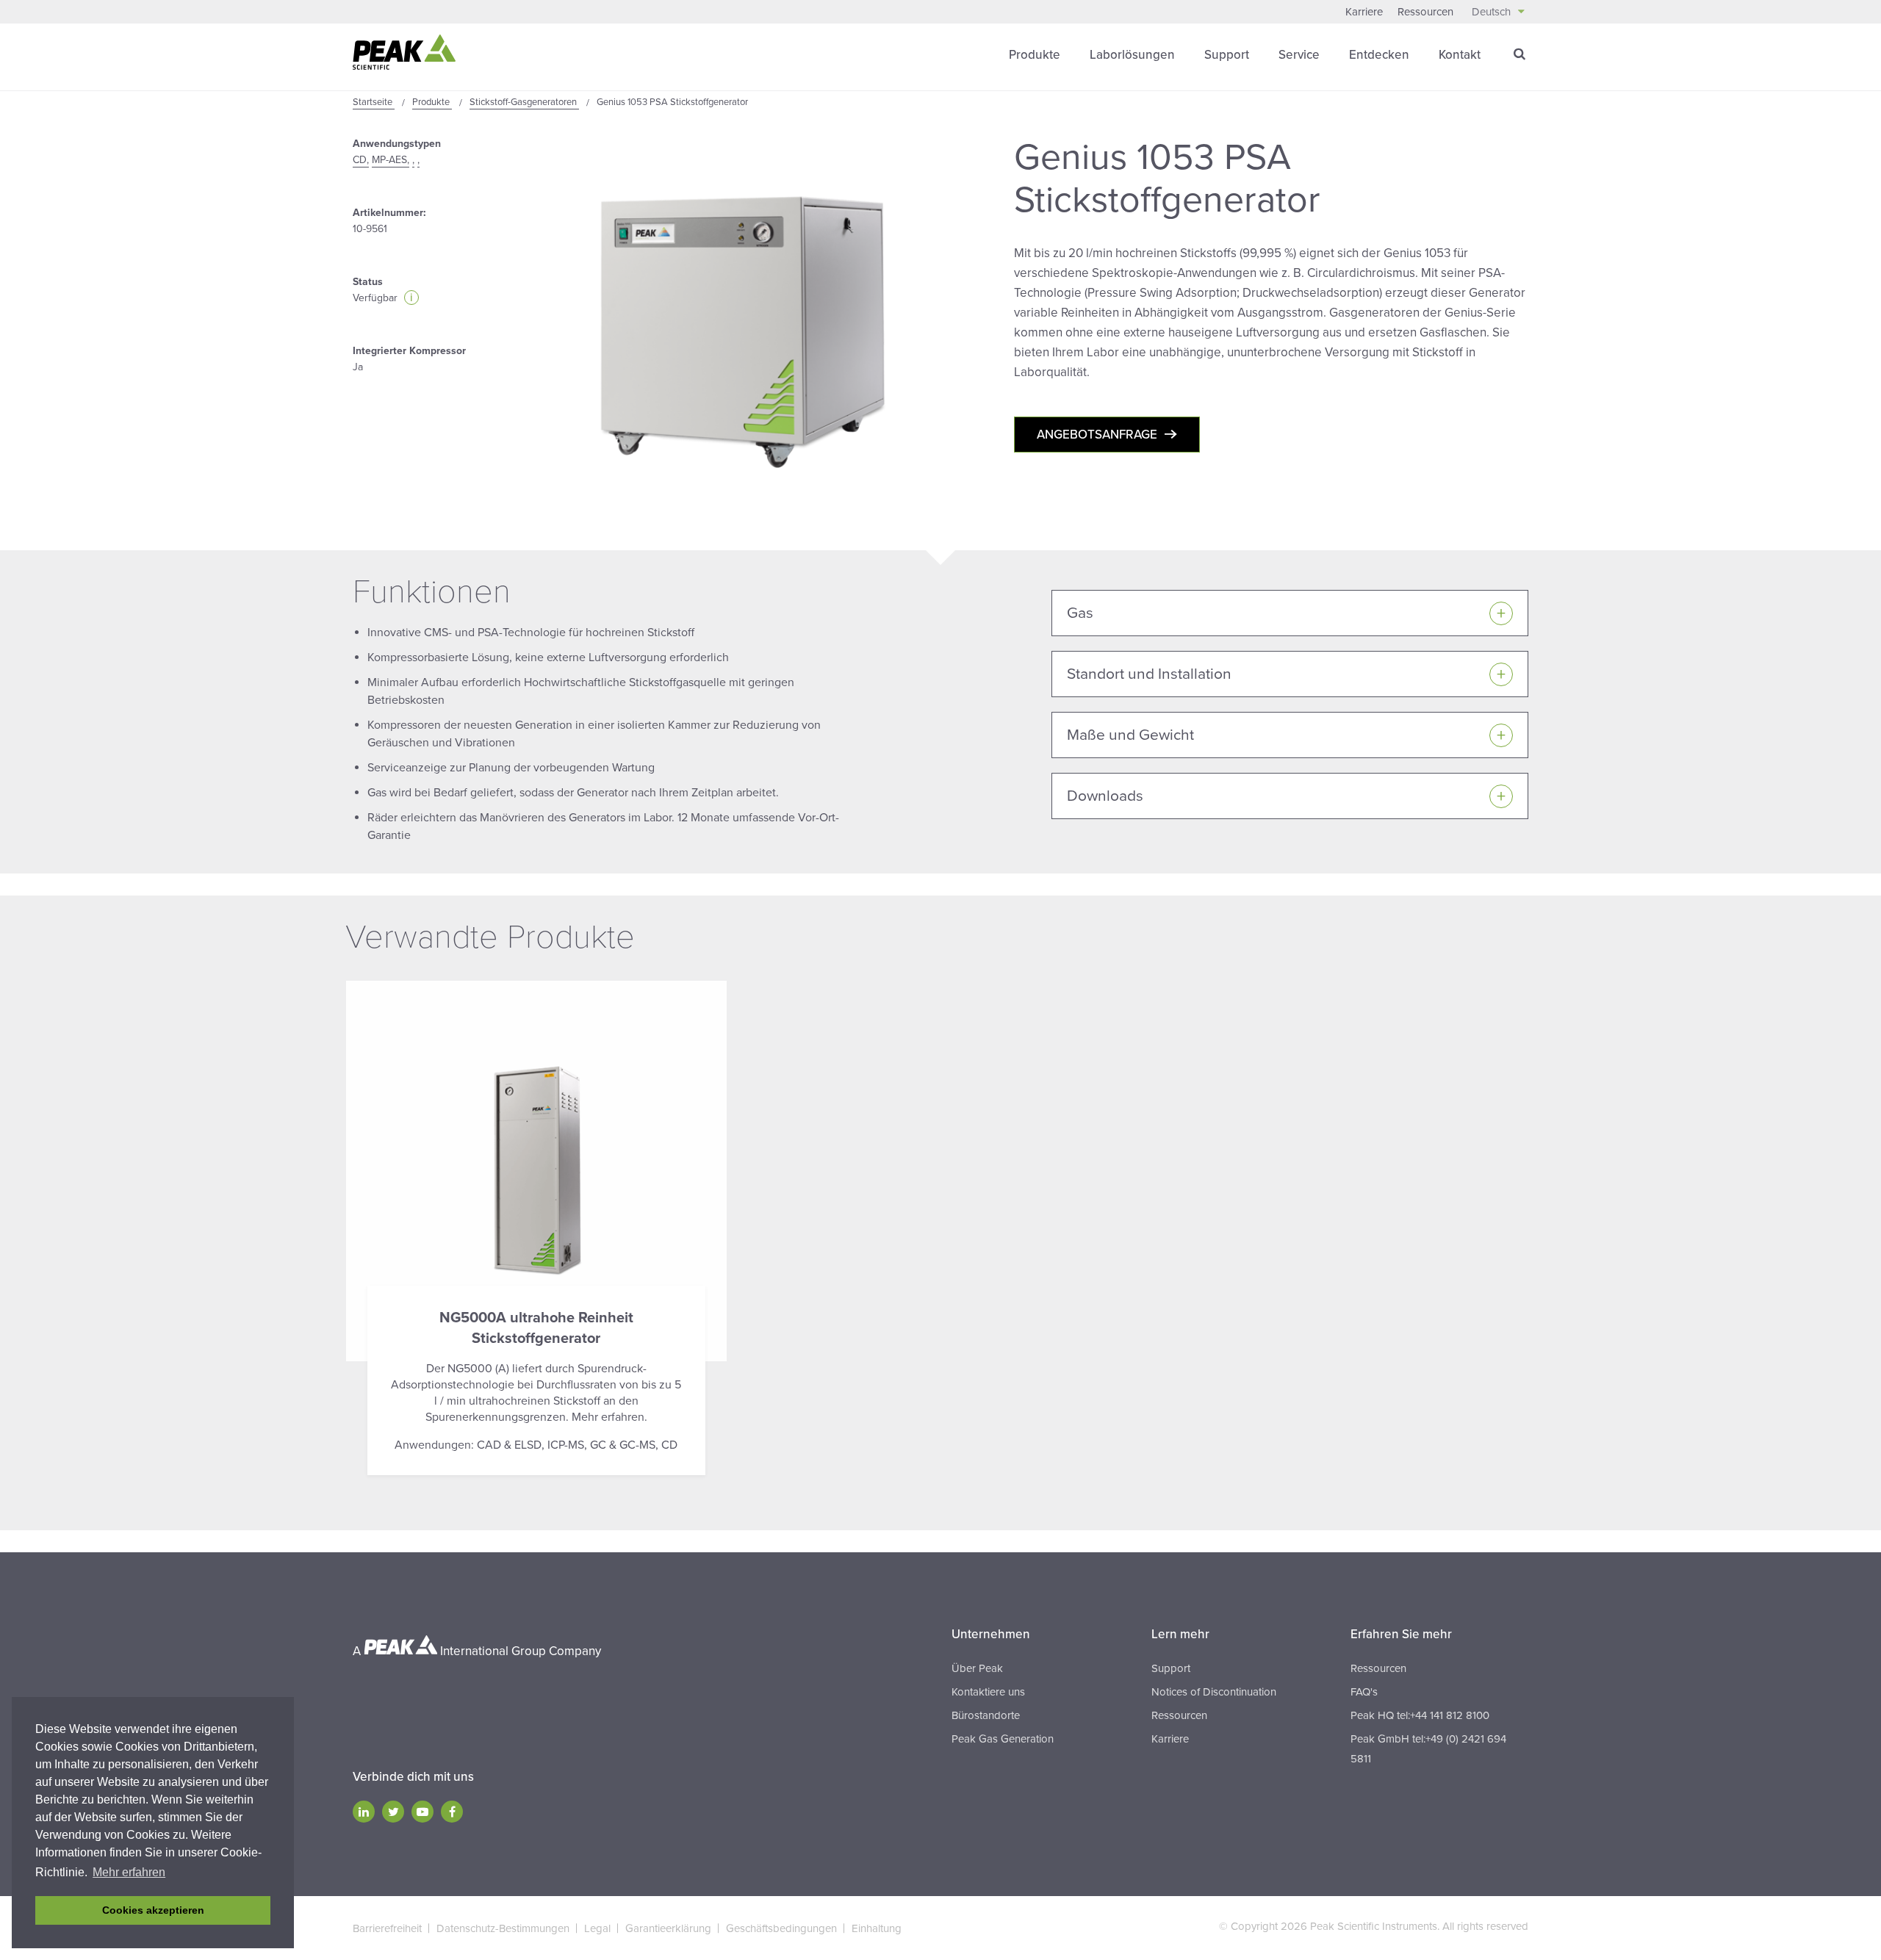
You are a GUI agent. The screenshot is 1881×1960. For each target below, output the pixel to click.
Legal (597, 1928)
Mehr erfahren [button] (129, 1872)
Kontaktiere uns (988, 1692)
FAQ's (1364, 1692)
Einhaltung (877, 1928)
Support (1227, 55)
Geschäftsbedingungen (781, 1928)
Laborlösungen (1132, 55)
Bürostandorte (986, 1715)
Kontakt (1460, 55)
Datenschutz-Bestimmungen (503, 1928)
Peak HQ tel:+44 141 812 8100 (1420, 1715)
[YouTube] (422, 1812)
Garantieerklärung (668, 1928)
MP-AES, (391, 160)
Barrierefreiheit (387, 1928)
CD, (361, 160)
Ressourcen (1425, 12)
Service (1299, 55)
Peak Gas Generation (1003, 1739)
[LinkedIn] (364, 1812)
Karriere (1364, 12)
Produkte (1035, 55)
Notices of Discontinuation (1214, 1692)
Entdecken (1379, 55)
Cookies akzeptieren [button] (153, 1910)
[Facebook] (452, 1812)
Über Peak (977, 1668)
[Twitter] (393, 1812)
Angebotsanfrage (1097, 435)
